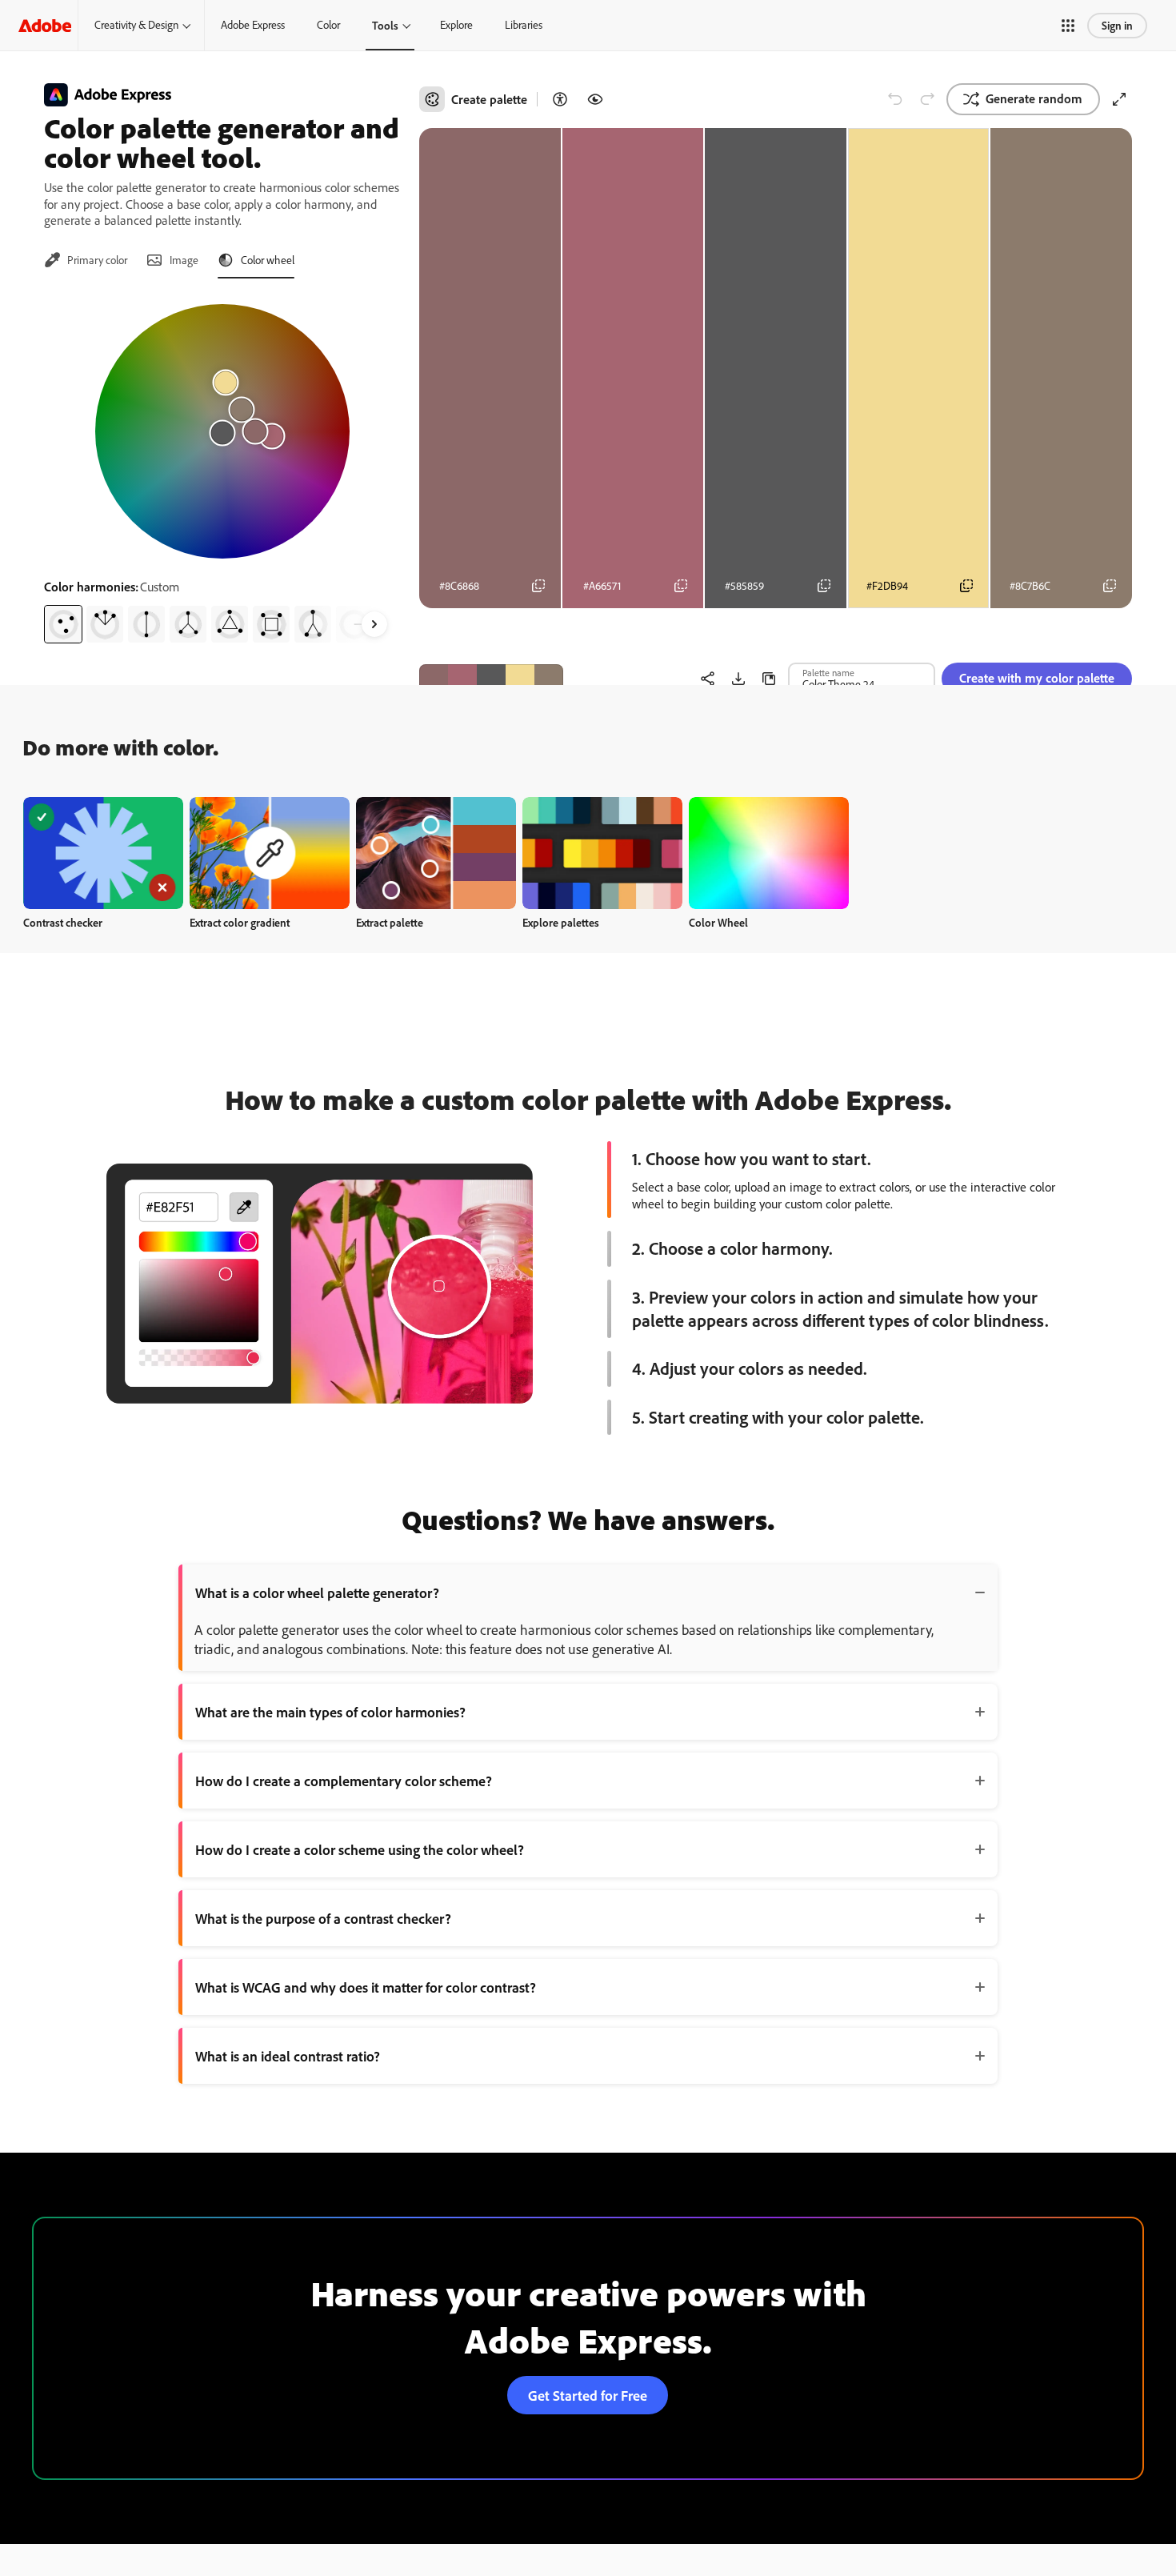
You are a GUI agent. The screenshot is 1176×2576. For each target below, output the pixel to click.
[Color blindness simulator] (595, 99)
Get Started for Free (588, 2395)
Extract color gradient (240, 922)
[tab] (86, 260)
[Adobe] (45, 25)
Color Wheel (718, 922)
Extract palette (390, 922)
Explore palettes (561, 922)
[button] (1068, 26)
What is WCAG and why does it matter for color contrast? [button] (366, 1987)
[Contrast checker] (560, 99)
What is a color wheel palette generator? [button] (317, 1592)
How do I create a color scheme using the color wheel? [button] (360, 1849)
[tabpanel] (222, 467)
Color (328, 25)
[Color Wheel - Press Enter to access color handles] (222, 431)
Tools (385, 25)
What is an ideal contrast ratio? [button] (288, 2056)
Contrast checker (63, 922)
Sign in (1117, 25)
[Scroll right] (374, 624)
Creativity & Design (136, 25)
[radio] (63, 624)
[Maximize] (1119, 99)
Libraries (524, 25)
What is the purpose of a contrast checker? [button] (323, 1918)
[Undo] (895, 99)
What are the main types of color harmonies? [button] (330, 1712)
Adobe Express (253, 25)
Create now (104, 853)
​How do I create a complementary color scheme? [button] (344, 1781)
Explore (456, 25)
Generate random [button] (1034, 98)
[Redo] (927, 99)
